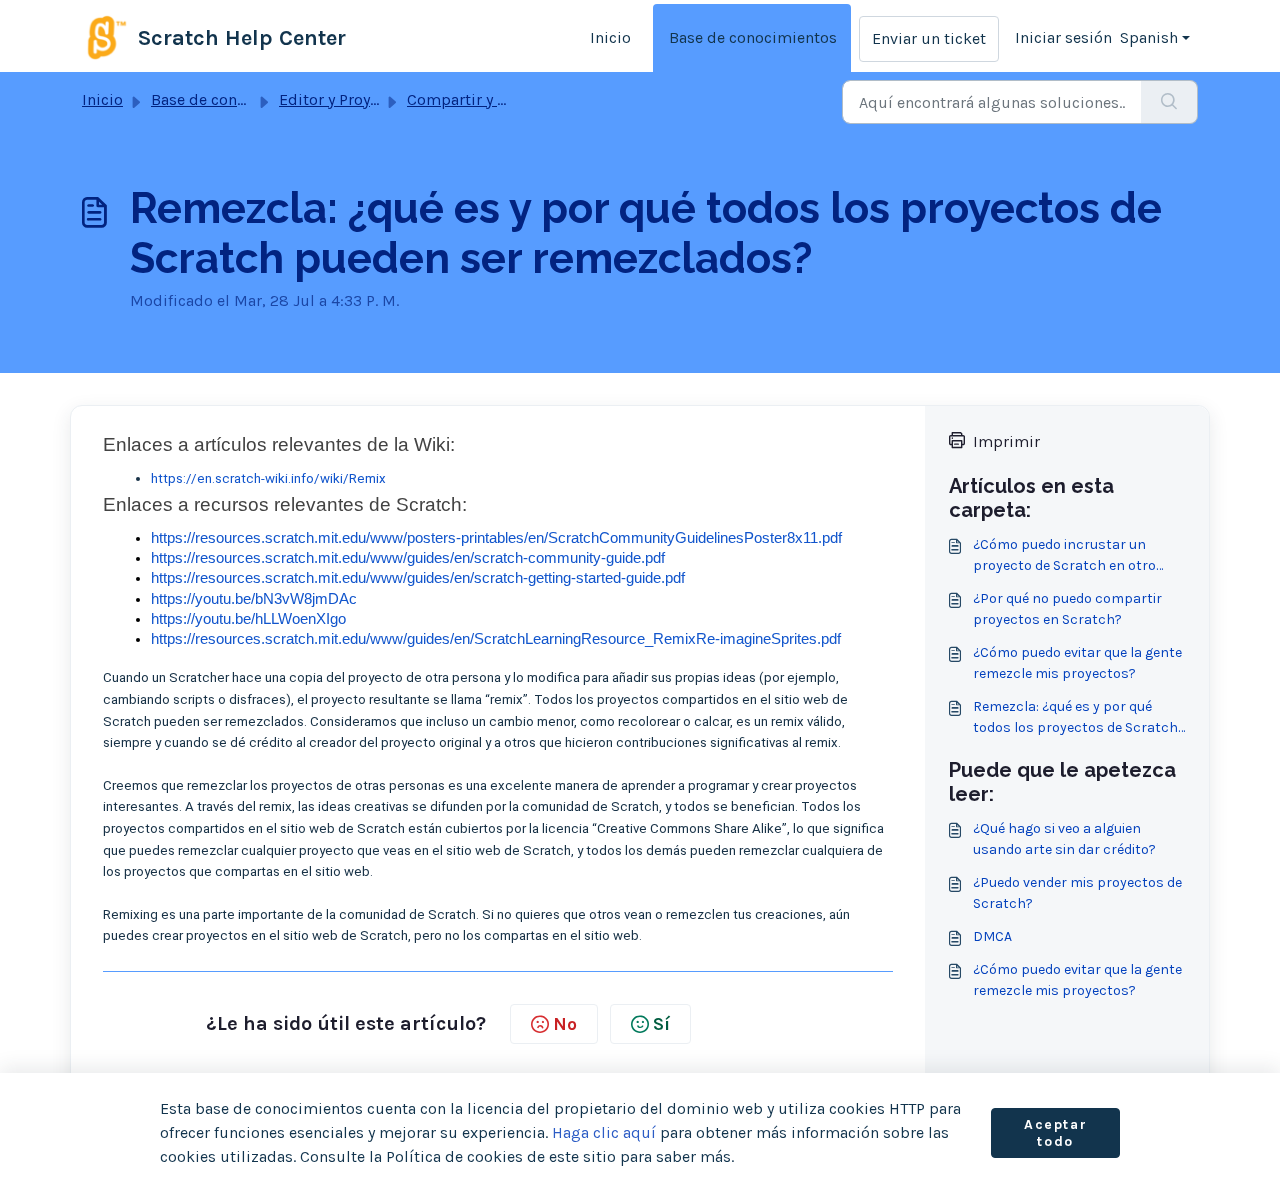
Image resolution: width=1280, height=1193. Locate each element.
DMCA (992, 936)
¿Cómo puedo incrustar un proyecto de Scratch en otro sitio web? (1064, 556)
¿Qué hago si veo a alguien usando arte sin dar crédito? (1064, 839)
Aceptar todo (1055, 1133)
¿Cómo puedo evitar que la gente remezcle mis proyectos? (1077, 663)
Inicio (610, 37)
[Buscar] (1169, 102)
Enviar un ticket (929, 38)
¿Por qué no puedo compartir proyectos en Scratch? (1067, 609)
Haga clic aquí (604, 1132)
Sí (661, 1024)
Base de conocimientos (753, 37)
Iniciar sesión (1063, 37)
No (565, 1024)
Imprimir (1006, 441)
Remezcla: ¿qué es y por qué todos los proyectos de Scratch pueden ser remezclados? (1075, 718)
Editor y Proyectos (344, 99)
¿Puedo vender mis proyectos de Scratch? (1077, 893)
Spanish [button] (1149, 37)
